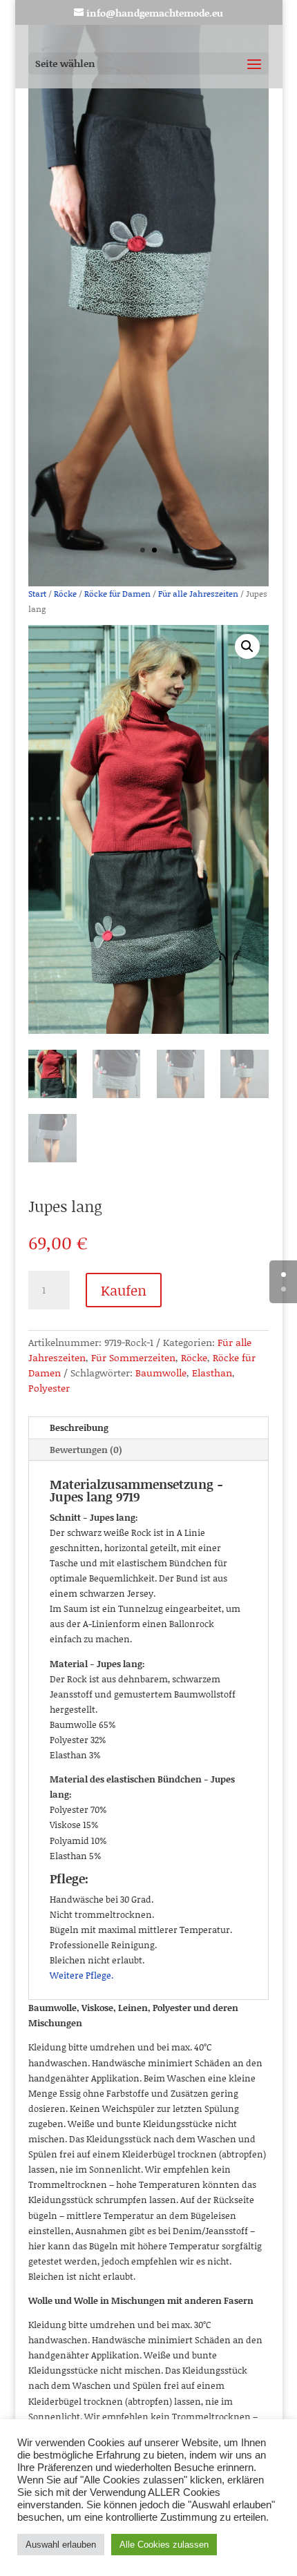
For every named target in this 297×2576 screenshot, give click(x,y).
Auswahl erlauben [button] (61, 2545)
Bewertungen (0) (86, 1450)
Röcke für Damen (117, 594)
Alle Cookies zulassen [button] (164, 2545)
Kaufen (124, 1290)
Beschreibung (79, 1428)
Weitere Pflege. (82, 1975)
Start (37, 594)
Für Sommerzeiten (133, 1357)
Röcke (65, 594)
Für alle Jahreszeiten (198, 594)
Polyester (49, 1388)
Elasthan (212, 1373)
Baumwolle (161, 1373)
